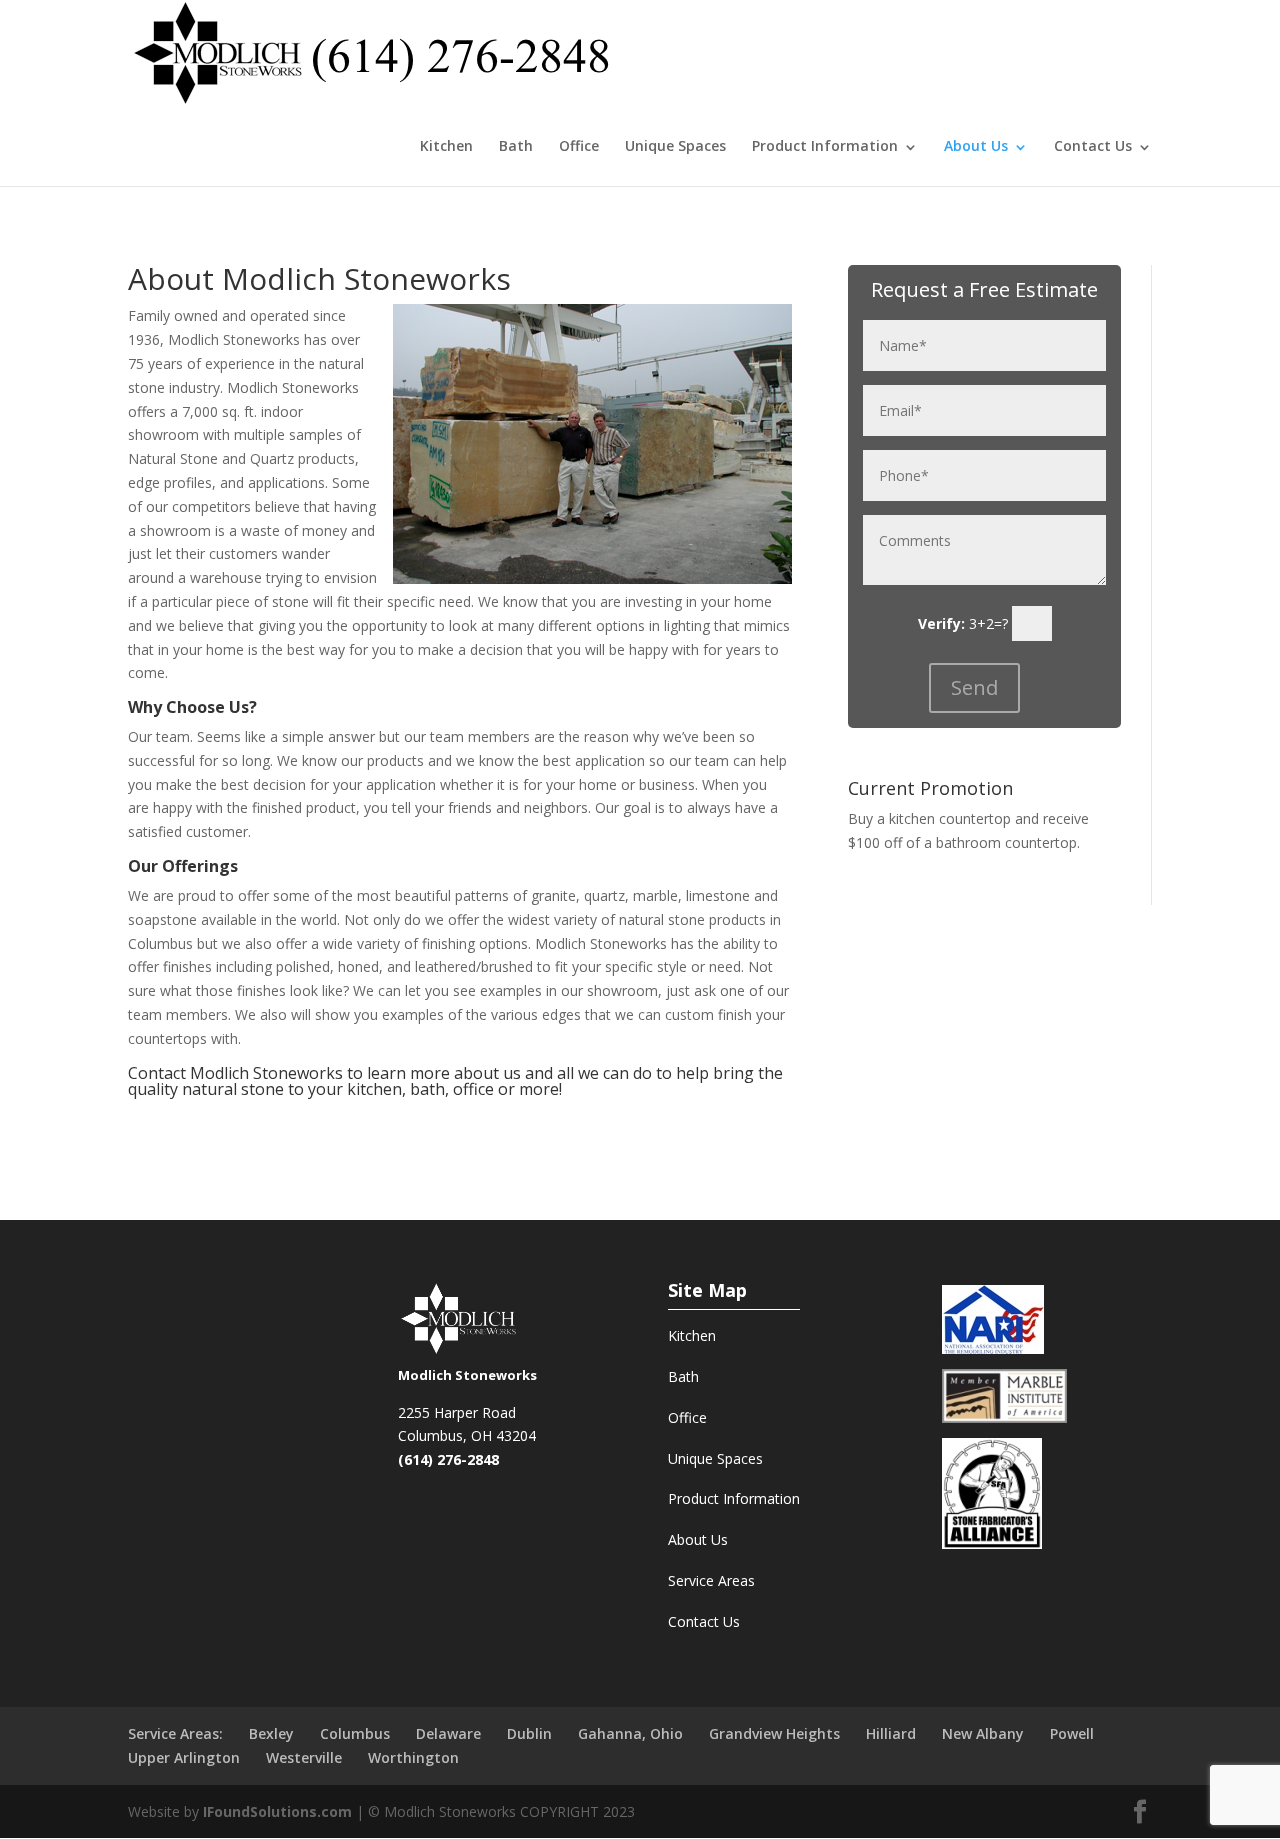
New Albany (983, 1733)
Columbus (355, 1733)
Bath (516, 145)
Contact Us (1093, 145)
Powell (1072, 1733)
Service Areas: (175, 1733)
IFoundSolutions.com (277, 1811)
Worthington (413, 1757)
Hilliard (891, 1733)
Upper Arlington (184, 1757)
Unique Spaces (675, 145)
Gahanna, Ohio (630, 1733)
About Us (976, 145)
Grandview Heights (774, 1733)
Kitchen (446, 145)
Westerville (304, 1757)
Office (579, 145)
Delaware (448, 1733)
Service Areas (711, 1580)
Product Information (734, 1498)
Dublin (529, 1733)
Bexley (271, 1733)
